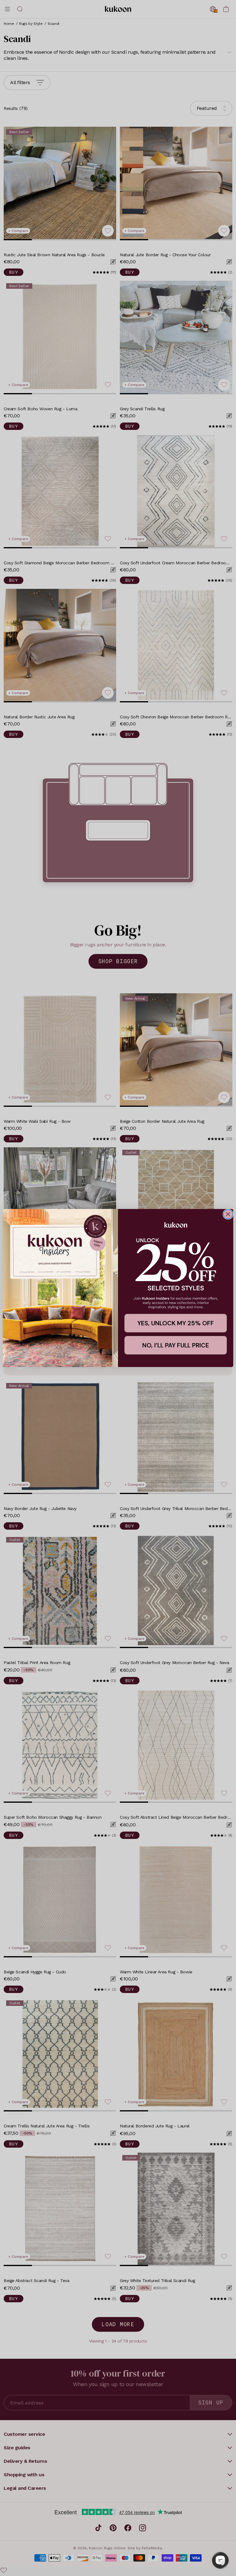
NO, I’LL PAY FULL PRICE (176, 1345)
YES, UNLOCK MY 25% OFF (176, 1323)
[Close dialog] (228, 1214)
